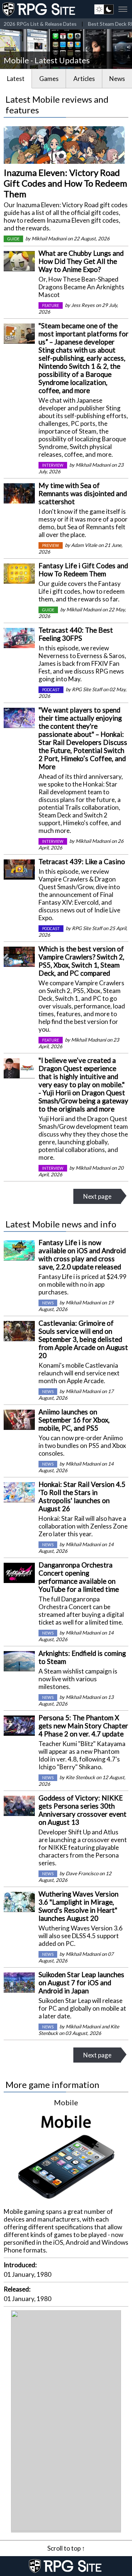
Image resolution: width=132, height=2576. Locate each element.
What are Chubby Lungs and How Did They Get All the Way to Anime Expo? (81, 261)
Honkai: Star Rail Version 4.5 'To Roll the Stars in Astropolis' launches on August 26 (82, 1497)
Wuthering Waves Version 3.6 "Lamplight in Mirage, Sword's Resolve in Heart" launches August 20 (78, 1906)
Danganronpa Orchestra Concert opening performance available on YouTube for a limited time (79, 1577)
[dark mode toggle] (104, 9)
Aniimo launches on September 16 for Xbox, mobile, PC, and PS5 (74, 1420)
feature (51, 305)
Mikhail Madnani (49, 238)
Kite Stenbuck (80, 1777)
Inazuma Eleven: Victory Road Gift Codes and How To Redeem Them (65, 183)
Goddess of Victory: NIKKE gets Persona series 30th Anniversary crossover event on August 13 (82, 1810)
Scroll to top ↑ (66, 2548)
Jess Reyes (83, 305)
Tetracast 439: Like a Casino (82, 862)
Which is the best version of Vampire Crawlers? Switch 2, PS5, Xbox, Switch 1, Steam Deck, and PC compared (81, 961)
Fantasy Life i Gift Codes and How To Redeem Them (83, 570)
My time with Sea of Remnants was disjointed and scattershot (83, 494)
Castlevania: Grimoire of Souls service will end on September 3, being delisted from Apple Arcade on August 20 (83, 1339)
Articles (84, 79)
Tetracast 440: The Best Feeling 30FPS (76, 634)
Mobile (66, 2102)
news (48, 1303)
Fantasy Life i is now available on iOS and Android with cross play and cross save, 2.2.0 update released (82, 1255)
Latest (16, 79)
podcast (51, 690)
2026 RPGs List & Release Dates (40, 24)
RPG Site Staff (87, 689)
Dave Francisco (82, 1873)
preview (51, 545)
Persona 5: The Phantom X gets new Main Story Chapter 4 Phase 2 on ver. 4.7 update (83, 1726)
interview (53, 465)
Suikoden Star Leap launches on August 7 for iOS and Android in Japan (81, 1983)
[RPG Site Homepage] (40, 9)
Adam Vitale (84, 545)
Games (49, 79)
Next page (97, 1196)
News (117, 79)
